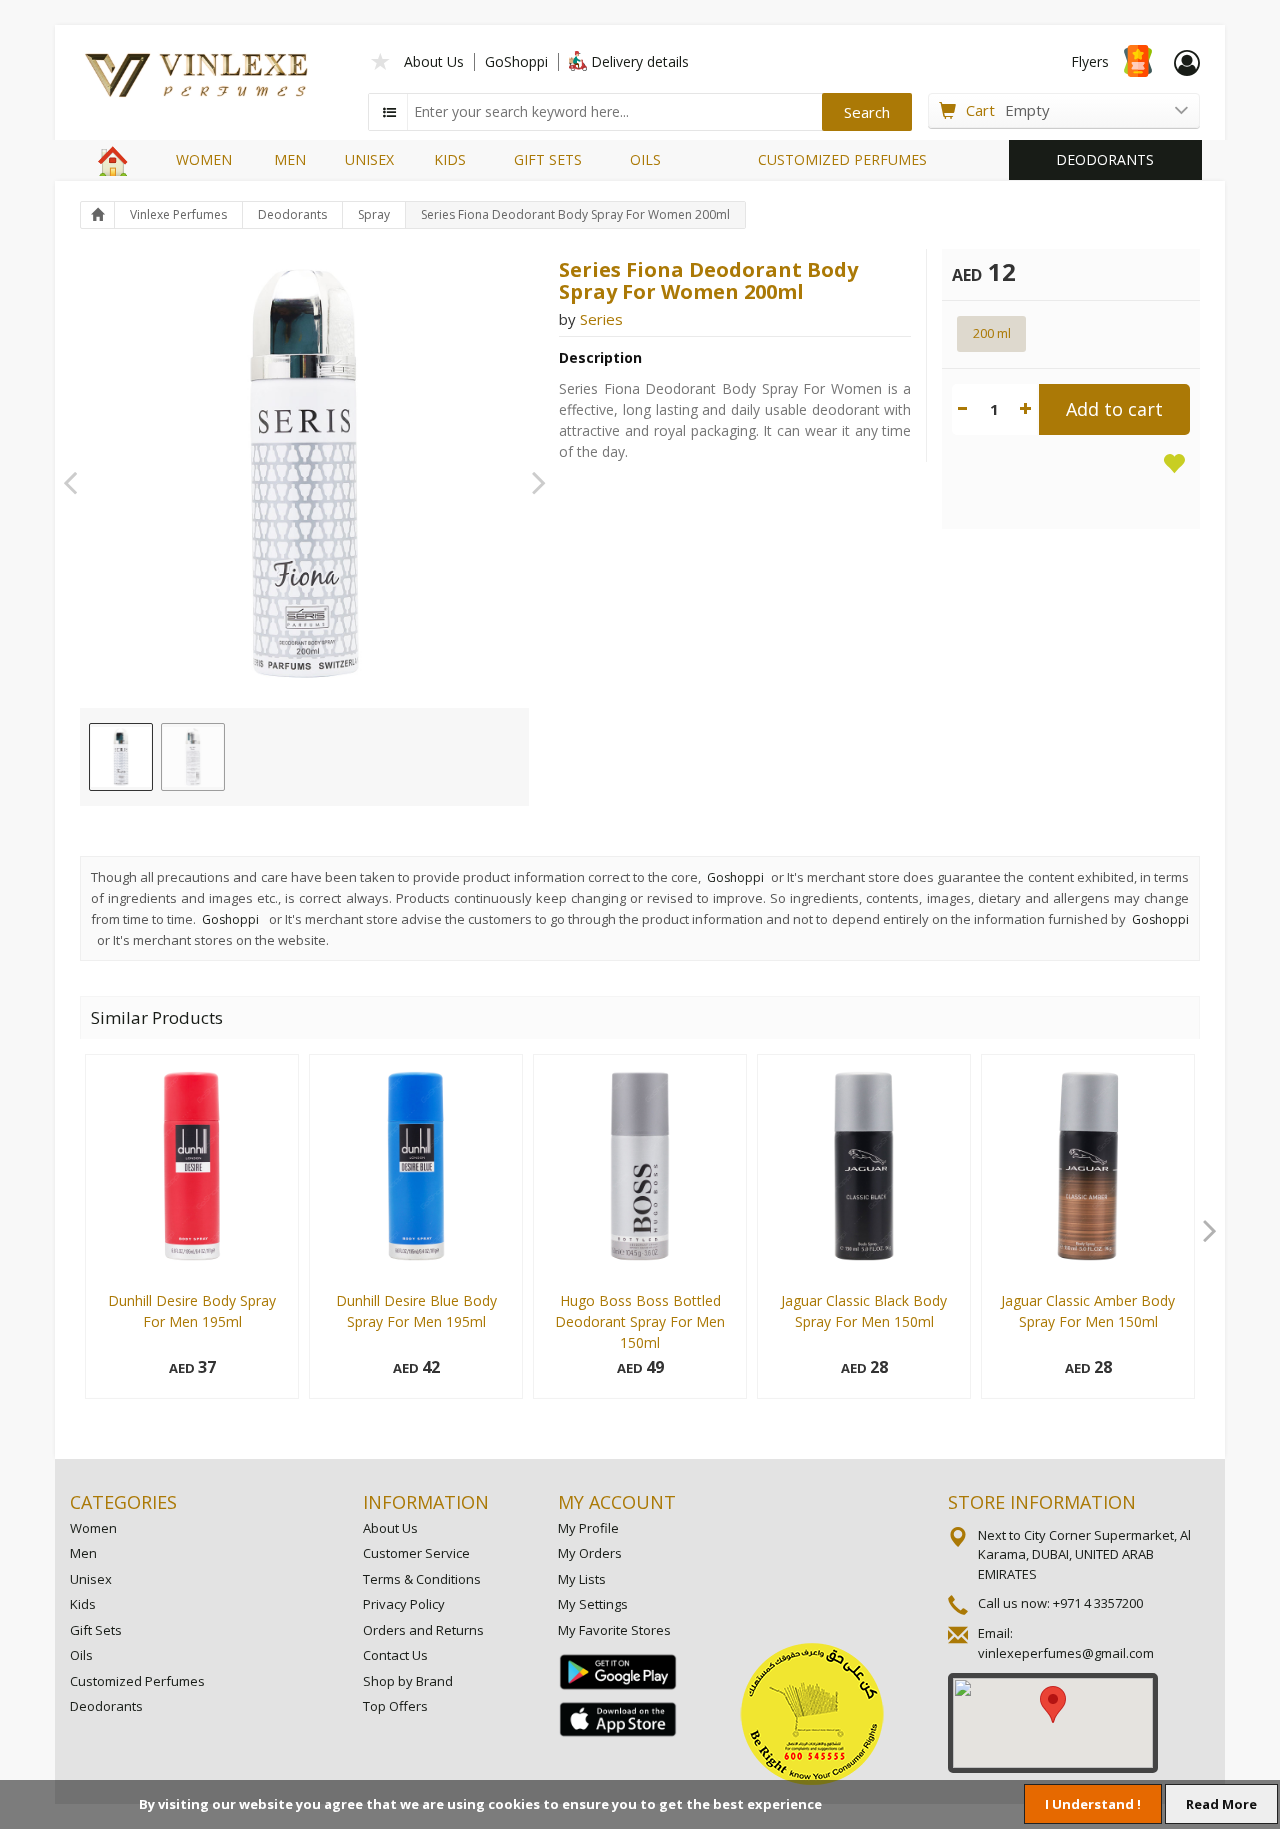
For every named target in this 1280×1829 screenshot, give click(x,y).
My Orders (590, 1553)
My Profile (588, 1528)
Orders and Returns (423, 1630)
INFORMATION (426, 1502)
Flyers (1090, 61)
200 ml (992, 333)
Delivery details (640, 61)
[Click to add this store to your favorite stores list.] (381, 59)
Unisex (91, 1579)
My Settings (593, 1604)
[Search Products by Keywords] (390, 112)
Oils (81, 1655)
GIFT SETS (548, 159)
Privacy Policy (404, 1604)
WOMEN (204, 159)
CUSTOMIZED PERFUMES (842, 159)
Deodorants (292, 214)
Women (93, 1528)
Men (83, 1553)
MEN (290, 159)
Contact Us (395, 1655)
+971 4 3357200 (1098, 1603)
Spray (374, 214)
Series (601, 319)
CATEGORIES (123, 1502)
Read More (1221, 1804)
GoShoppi (516, 61)
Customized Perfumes (137, 1681)
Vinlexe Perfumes (178, 214)
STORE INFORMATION (1042, 1502)
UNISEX (369, 159)
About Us (434, 61)
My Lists (582, 1579)
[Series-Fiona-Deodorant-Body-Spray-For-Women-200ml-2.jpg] (193, 757)
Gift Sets (96, 1630)
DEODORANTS (1105, 159)
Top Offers (395, 1706)
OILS (645, 159)
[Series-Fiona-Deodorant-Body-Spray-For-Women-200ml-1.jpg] (121, 757)
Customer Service (416, 1553)
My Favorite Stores (614, 1630)
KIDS (450, 159)
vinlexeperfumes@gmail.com (1066, 1653)
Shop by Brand (408, 1681)
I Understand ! (1093, 1804)
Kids (83, 1604)
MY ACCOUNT (617, 1502)
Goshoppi (735, 877)
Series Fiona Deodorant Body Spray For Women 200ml (575, 214)
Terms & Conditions (422, 1579)
